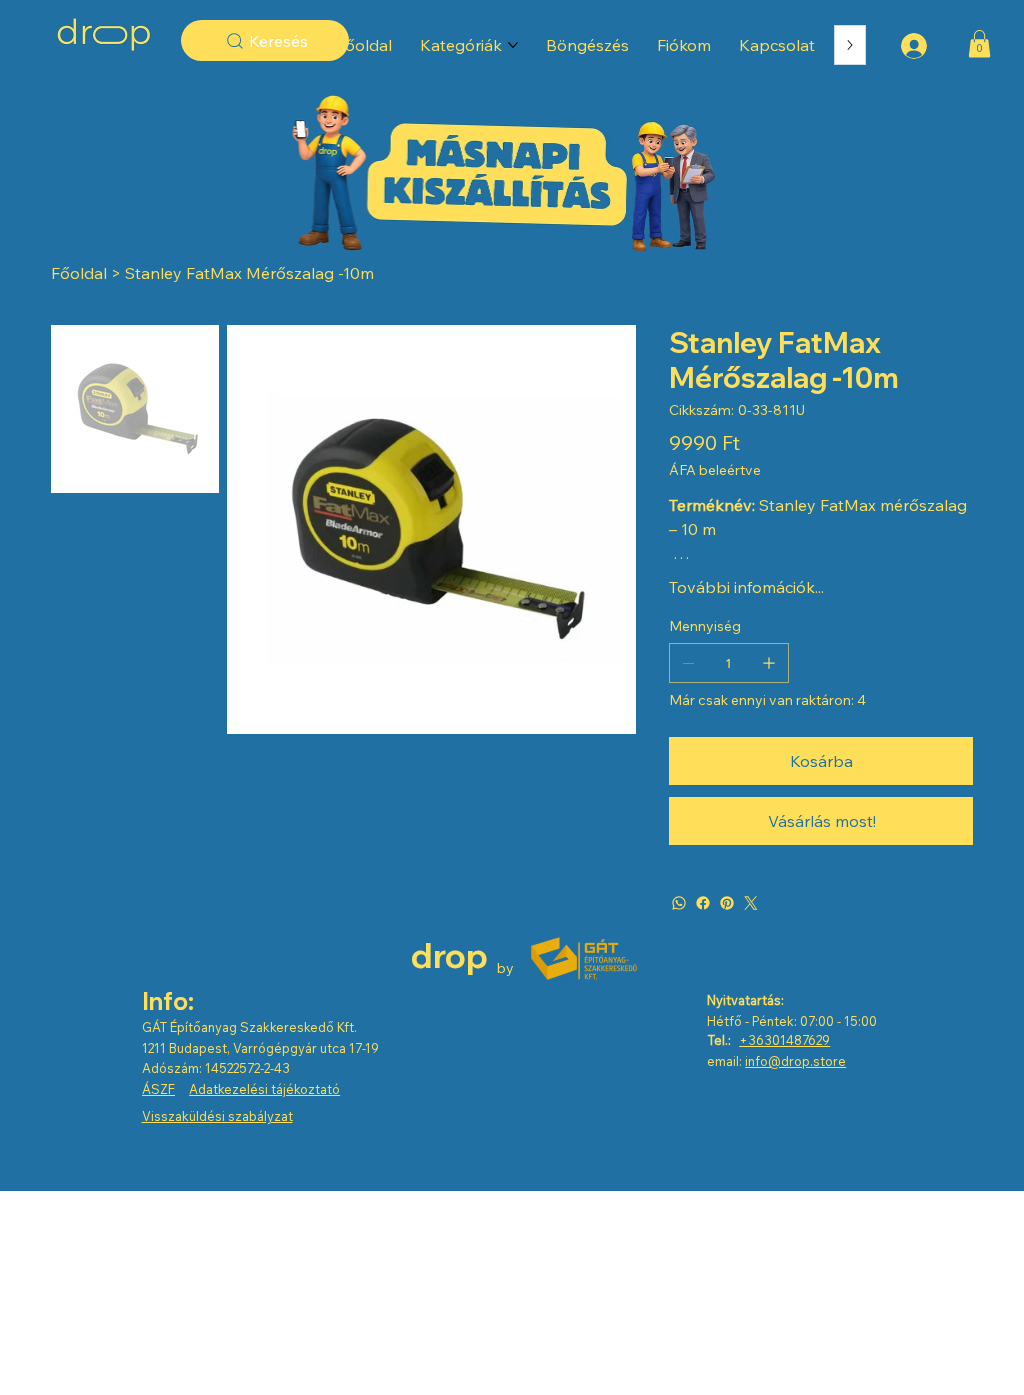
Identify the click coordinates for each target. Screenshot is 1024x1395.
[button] (979, 43)
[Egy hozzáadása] (769, 663)
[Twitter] (751, 903)
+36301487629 (784, 1040)
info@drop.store (795, 1061)
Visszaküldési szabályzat (217, 1116)
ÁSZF (158, 1089)
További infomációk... (746, 587)
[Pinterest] (727, 903)
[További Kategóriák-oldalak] (513, 45)
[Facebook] (703, 903)
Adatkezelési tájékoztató (264, 1089)
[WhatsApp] (679, 903)
